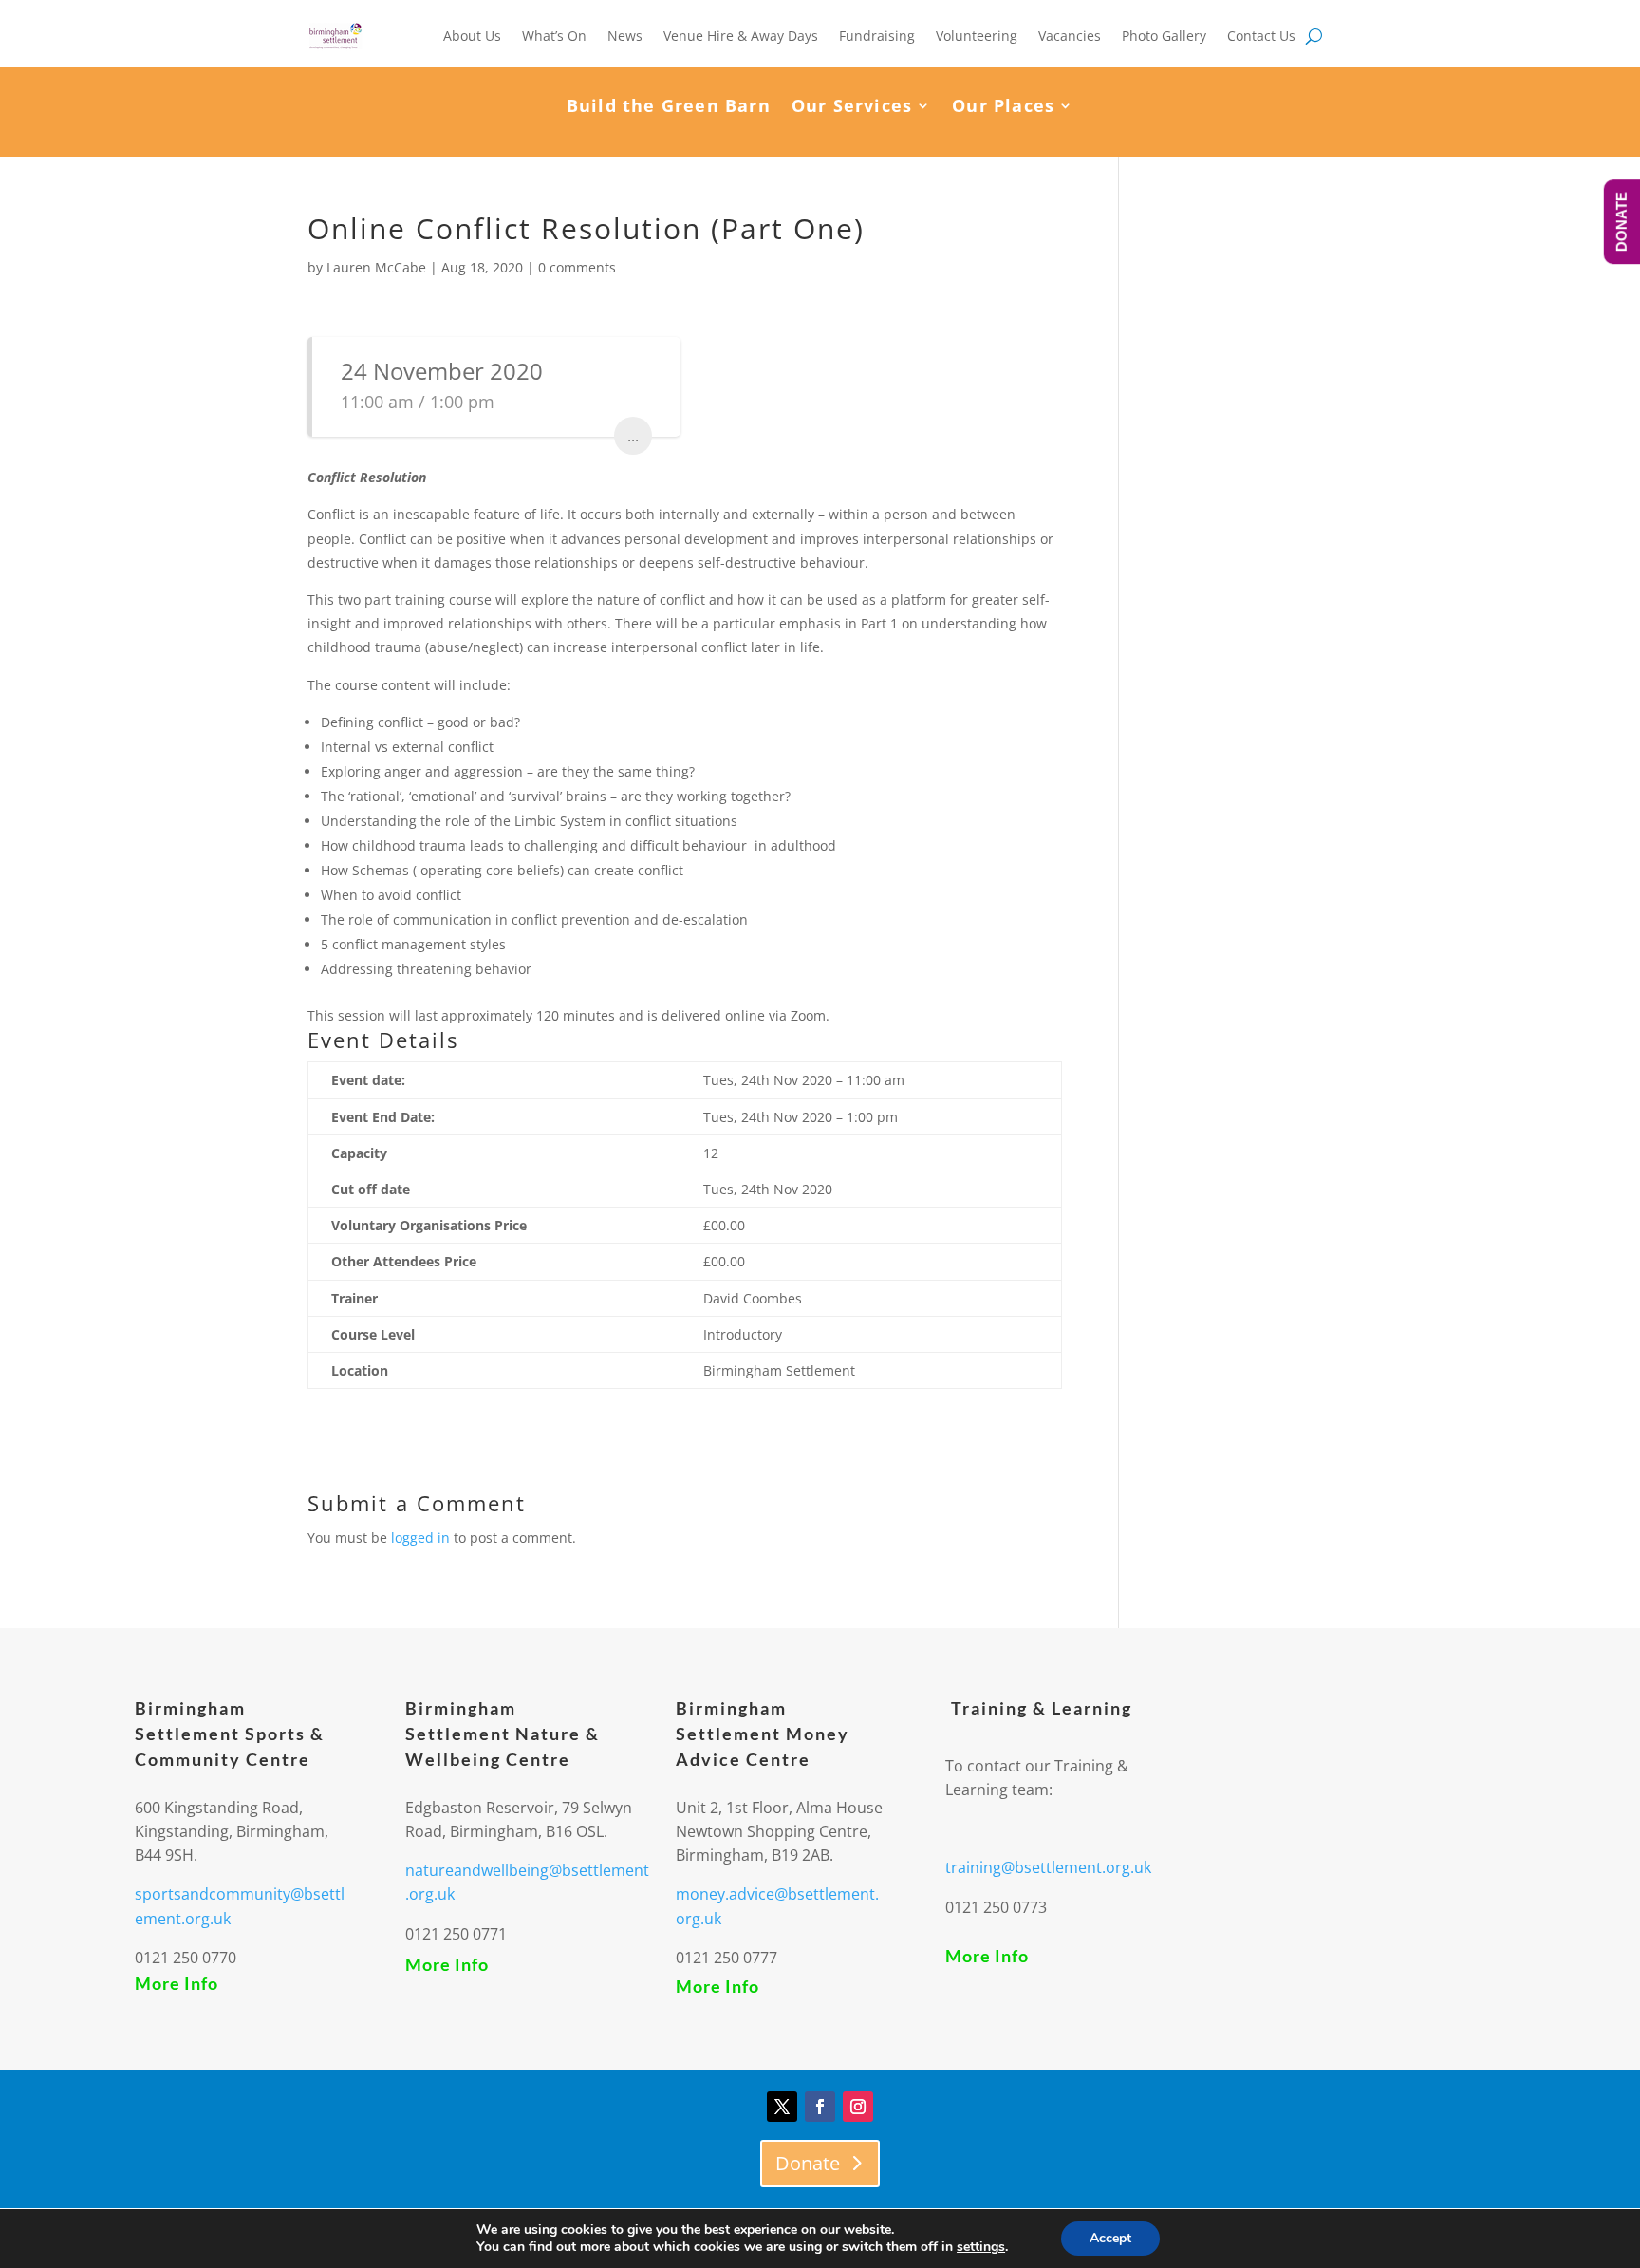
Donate (808, 2163)
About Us (472, 36)
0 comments (577, 267)
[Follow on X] (782, 2107)
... (633, 436)
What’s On (554, 36)
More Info (177, 1983)
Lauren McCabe (376, 267)
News (625, 36)
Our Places (1003, 108)
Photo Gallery (1164, 36)
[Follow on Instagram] (858, 2107)
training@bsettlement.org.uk (1048, 1867)
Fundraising (877, 36)
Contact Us (1261, 36)
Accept (1110, 2238)
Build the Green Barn (669, 108)
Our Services (852, 108)
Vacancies (1070, 36)
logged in (420, 1537)
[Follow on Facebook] (820, 2107)
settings (981, 2247)
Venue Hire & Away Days (741, 36)
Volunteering (977, 36)
